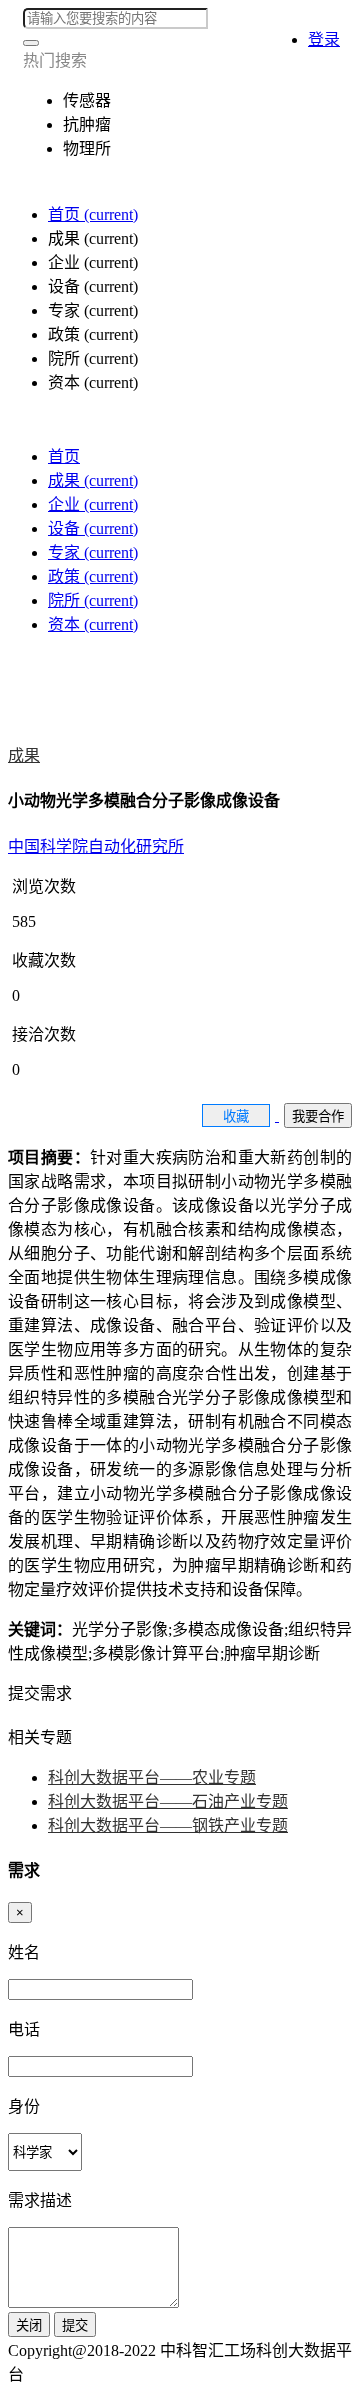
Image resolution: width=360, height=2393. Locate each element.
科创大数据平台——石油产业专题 (168, 1801)
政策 (93, 576)
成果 (93, 480)
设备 (93, 528)
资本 (93, 624)
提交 (75, 2325)
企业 (93, 504)
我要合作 (318, 1116)
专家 (93, 552)
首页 (93, 214)
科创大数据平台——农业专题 (152, 1777)
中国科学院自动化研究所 (96, 846)
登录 (324, 39)
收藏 (236, 1116)
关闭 (29, 2325)
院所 (93, 600)
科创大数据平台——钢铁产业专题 (168, 1825)
